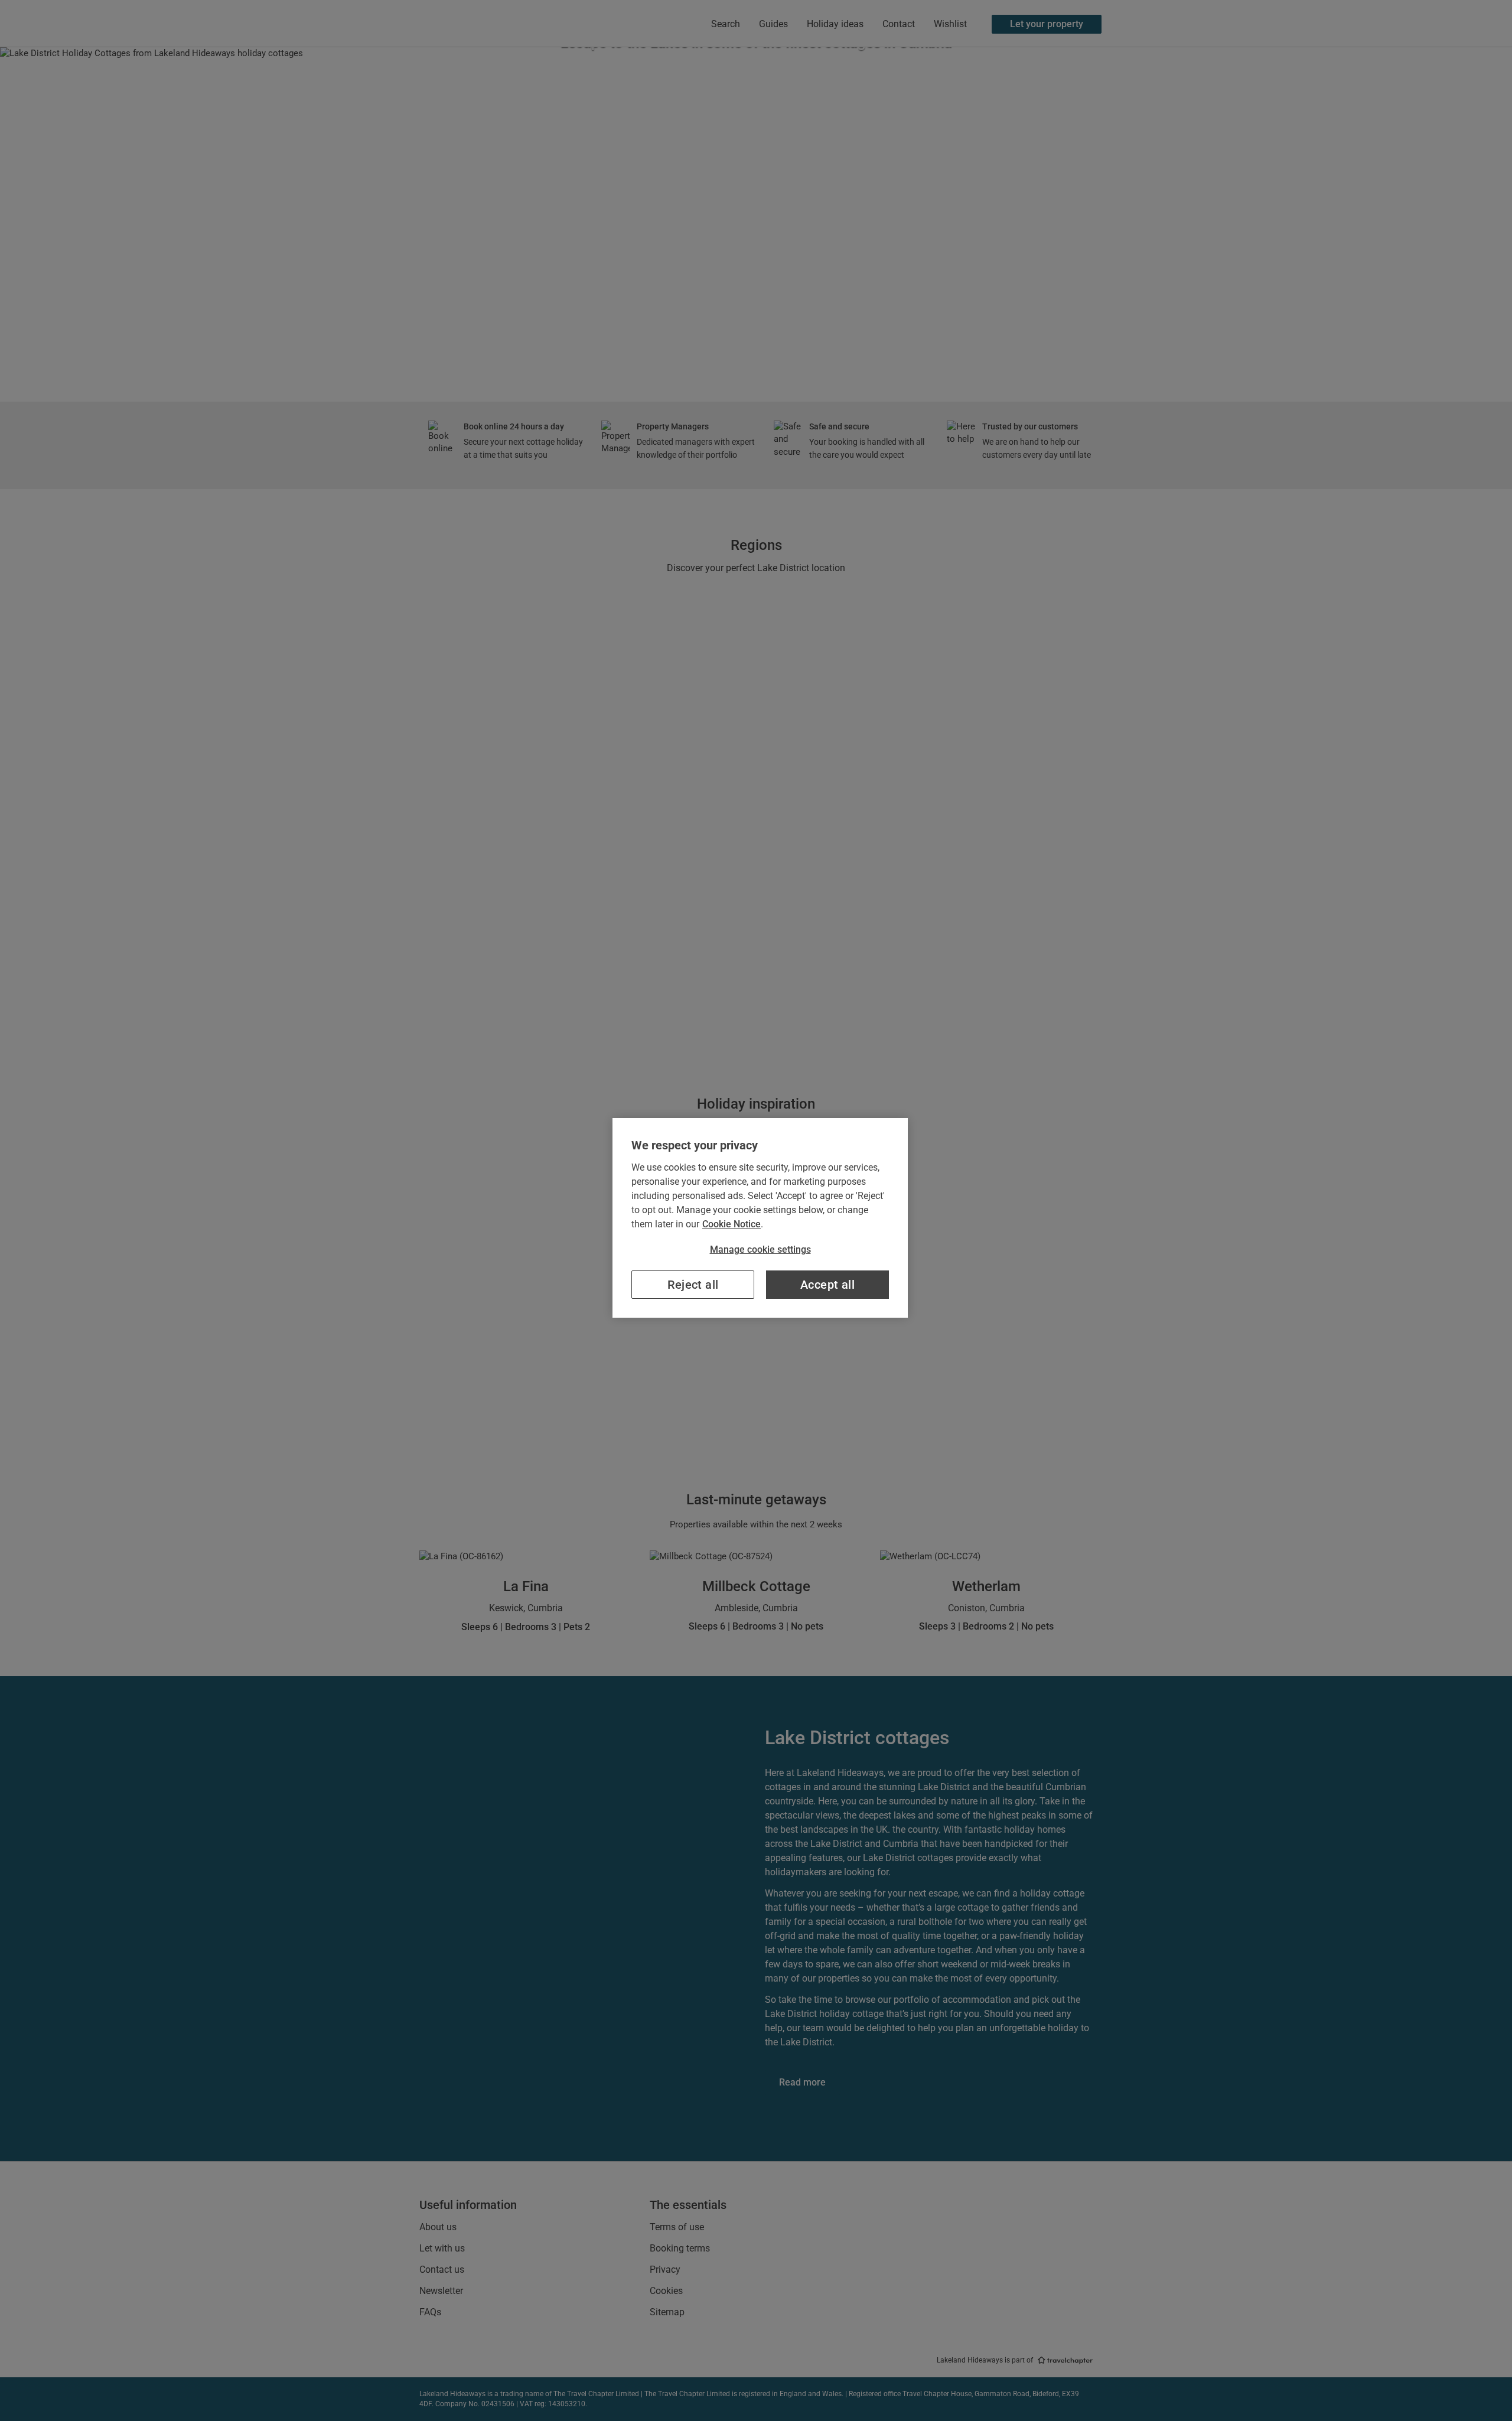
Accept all (827, 1285)
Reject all (693, 1285)
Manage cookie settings (760, 1249)
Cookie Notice (731, 1224)
